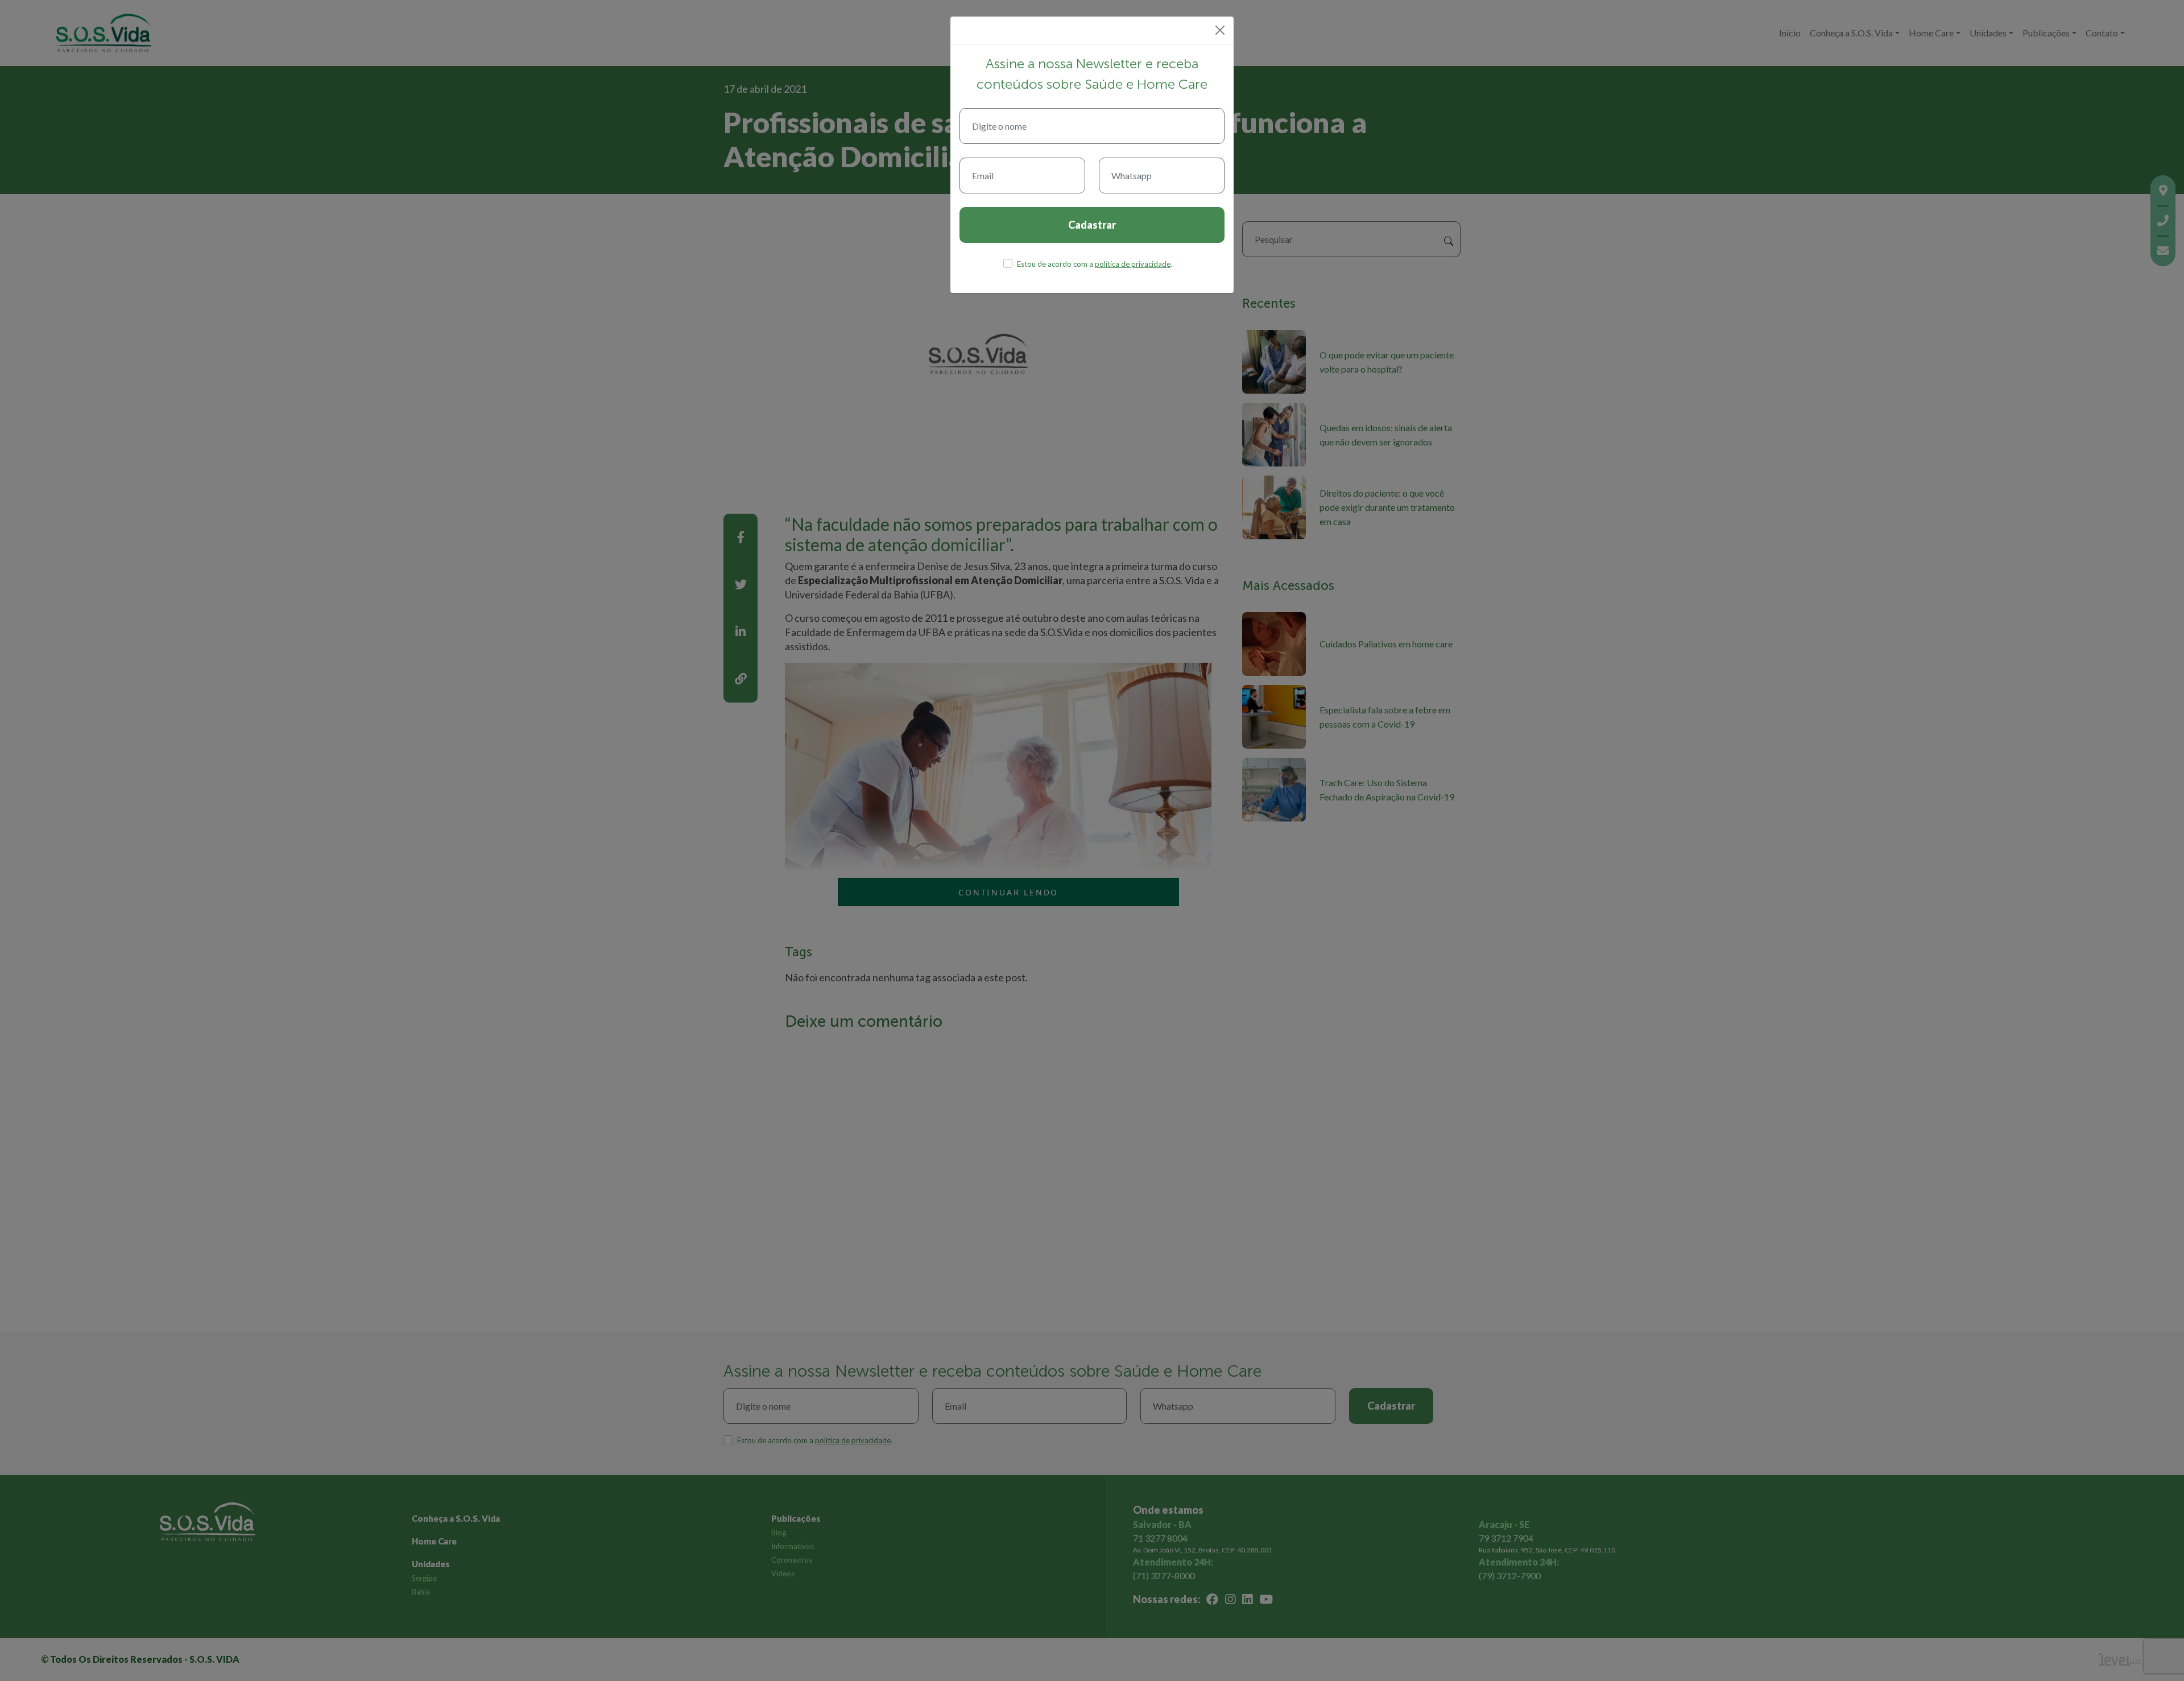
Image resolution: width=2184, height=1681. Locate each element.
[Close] (1220, 30)
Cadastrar (1092, 225)
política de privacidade (1133, 264)
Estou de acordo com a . (1095, 264)
